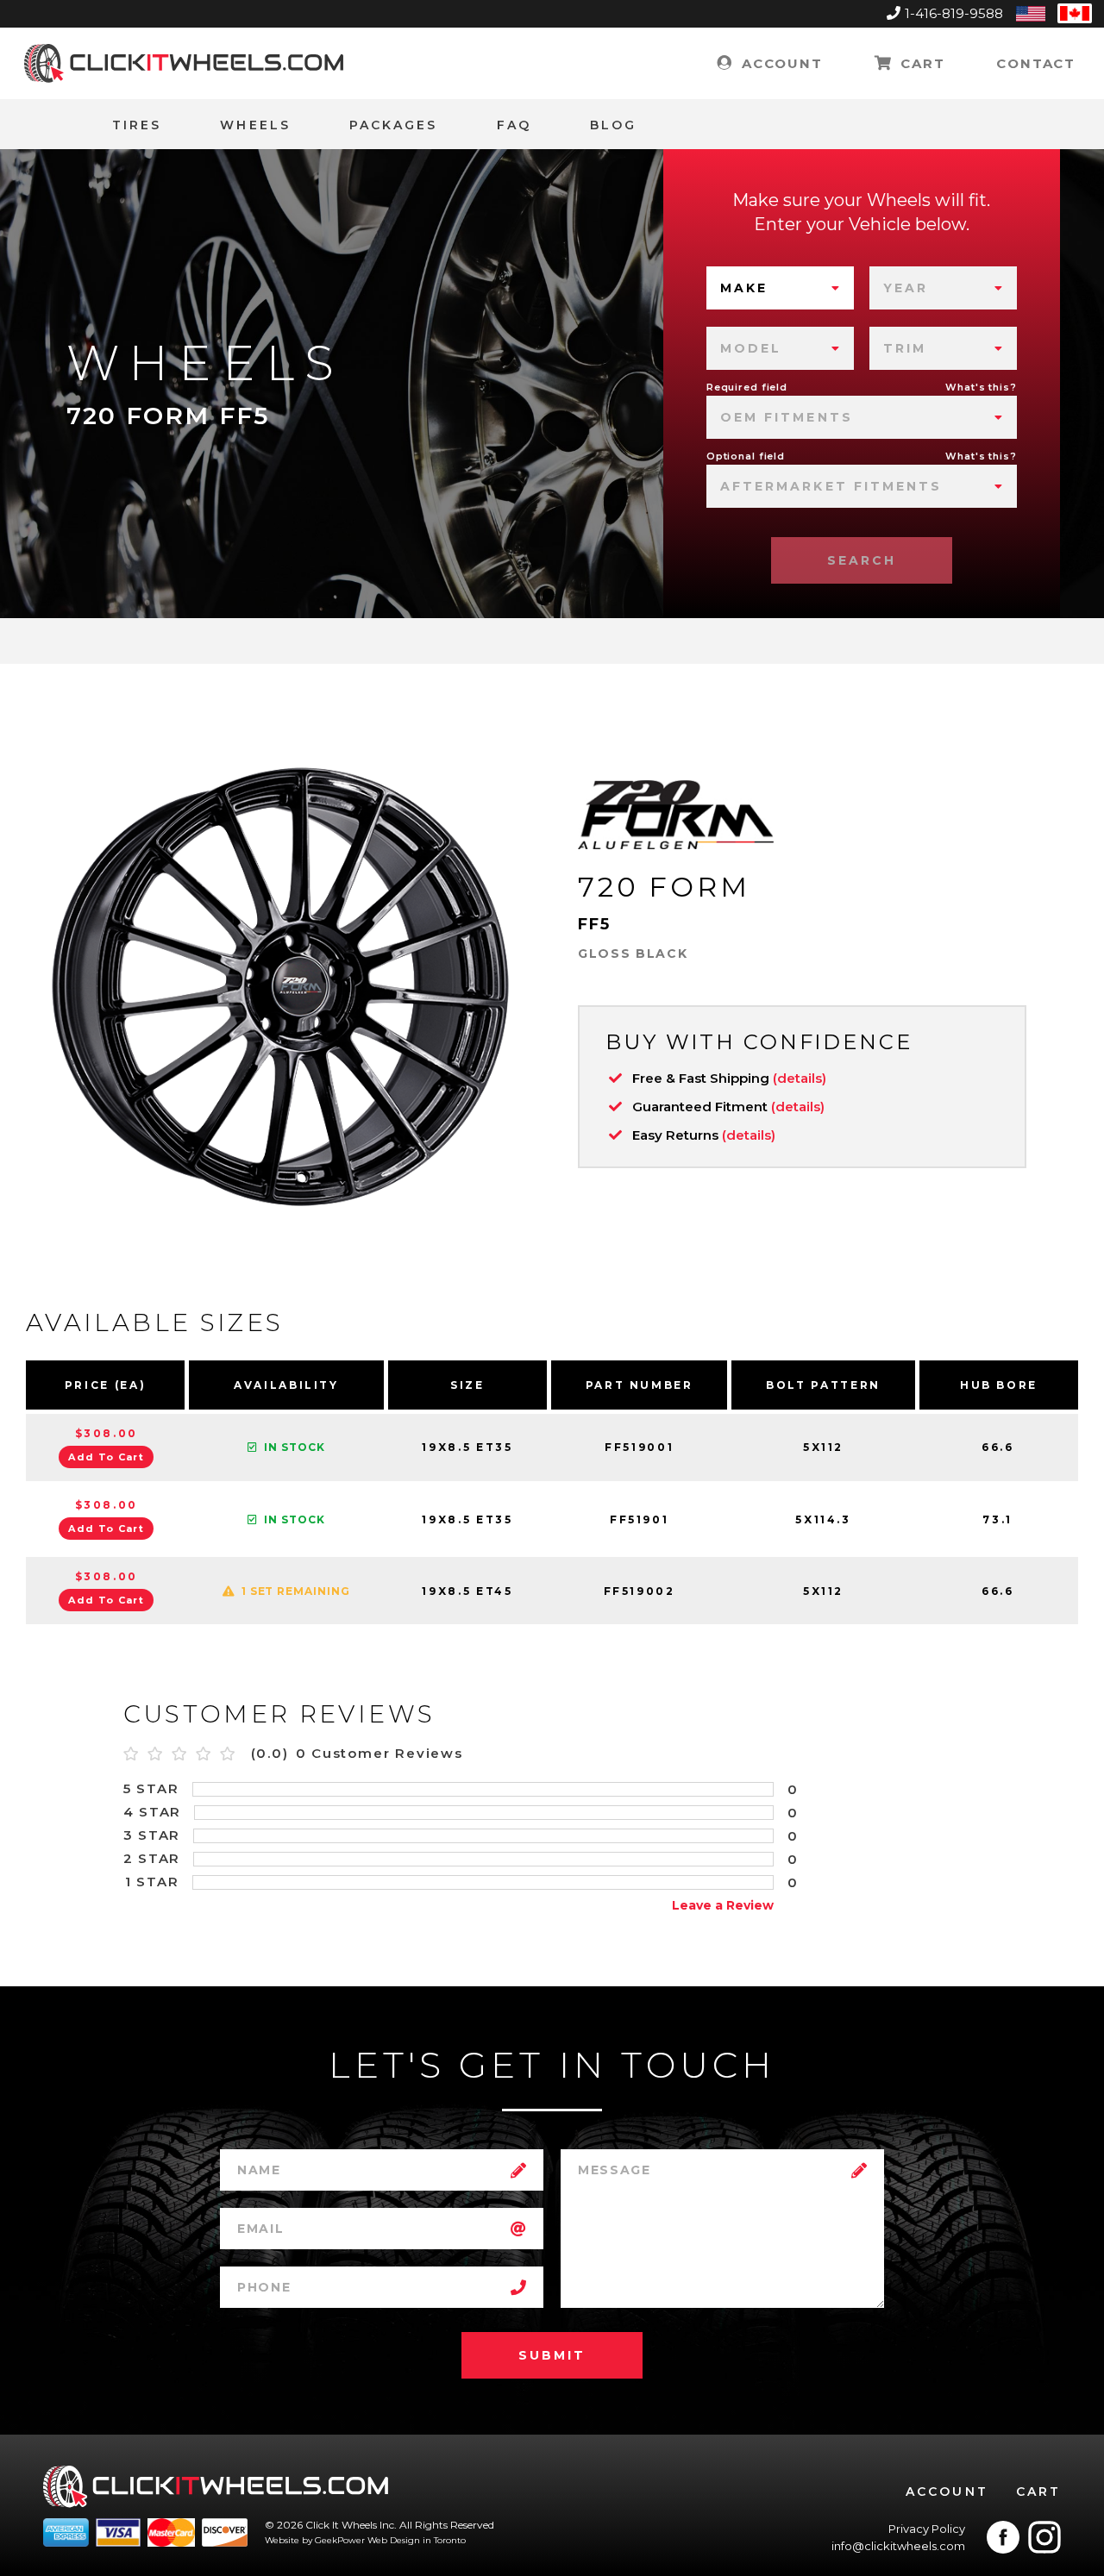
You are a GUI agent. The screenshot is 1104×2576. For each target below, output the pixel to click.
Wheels (255, 125)
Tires (137, 125)
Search (862, 560)
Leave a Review (723, 1905)
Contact (1036, 63)
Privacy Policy (927, 2529)
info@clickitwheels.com (898, 2546)
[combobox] (780, 288)
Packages (394, 125)
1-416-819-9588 (954, 13)
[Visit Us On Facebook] (1003, 2537)
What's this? (981, 387)
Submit (552, 2355)
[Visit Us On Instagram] (1044, 2537)
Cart (920, 63)
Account (779, 63)
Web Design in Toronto (417, 2540)
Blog (613, 125)
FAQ (514, 125)
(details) (800, 1078)
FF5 (594, 924)
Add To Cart (106, 1457)
